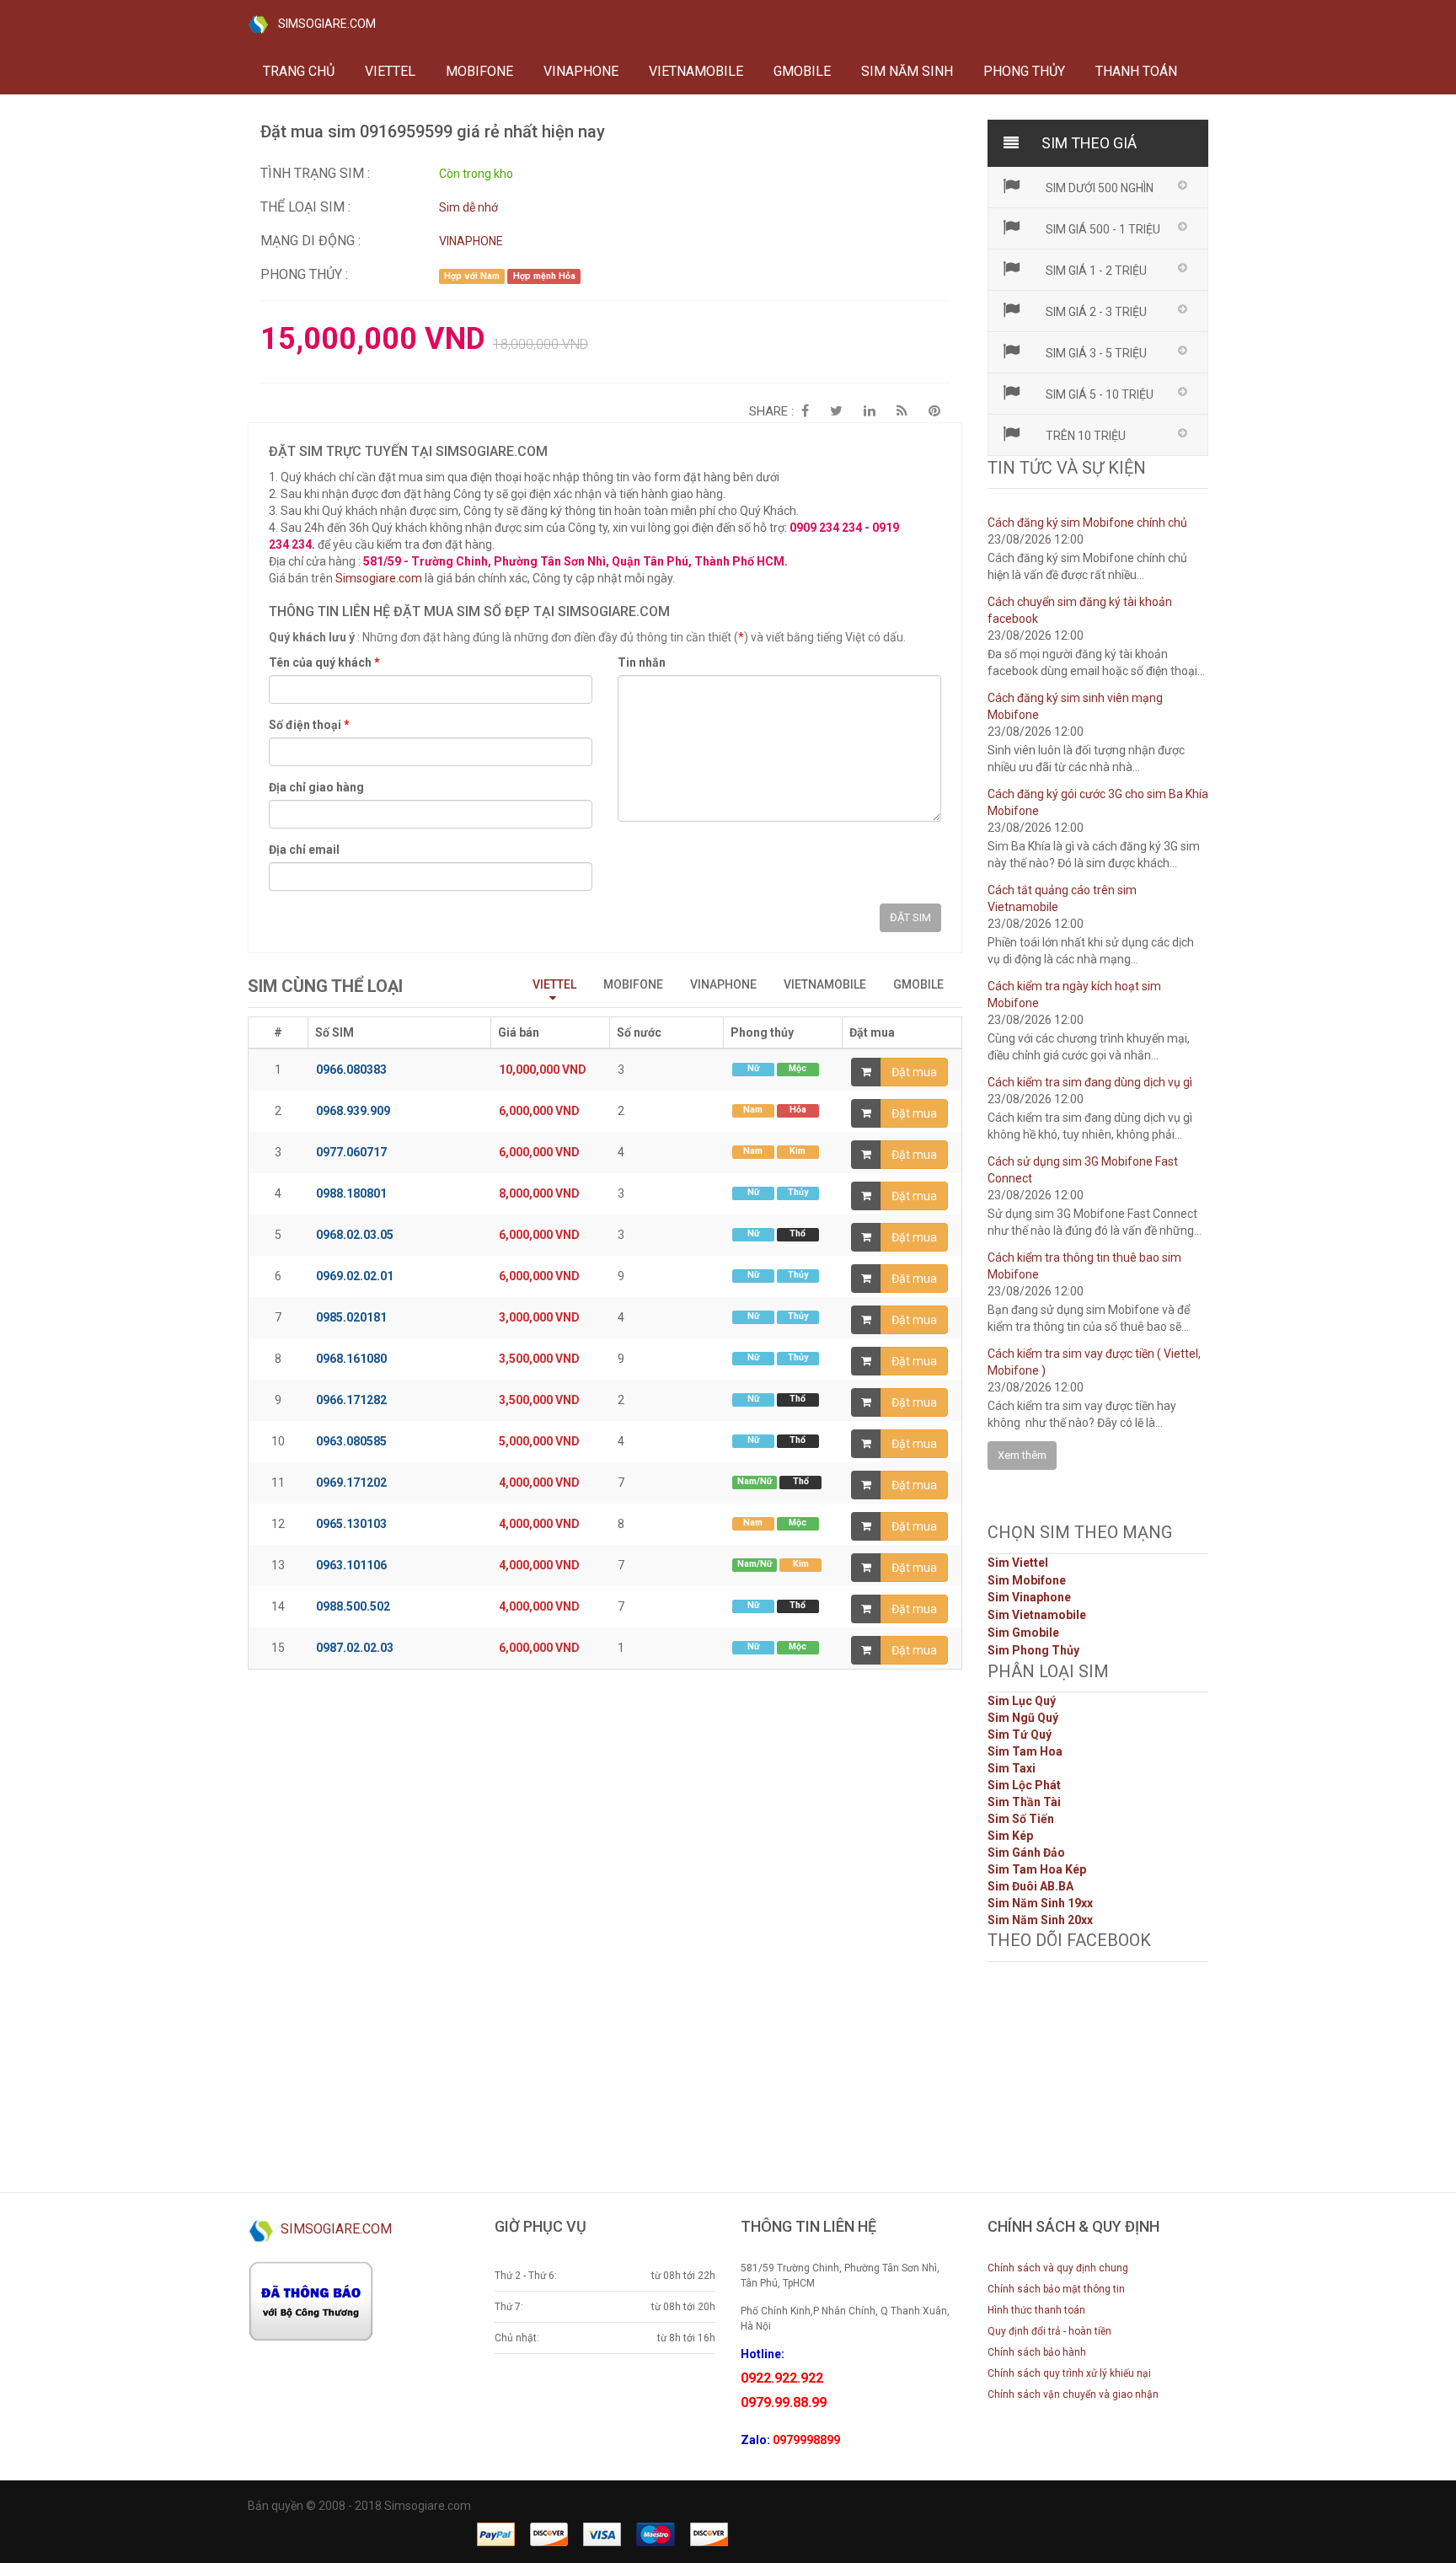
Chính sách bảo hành (1037, 2352)
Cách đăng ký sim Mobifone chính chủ (1087, 523)
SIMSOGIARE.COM (322, 24)
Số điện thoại (309, 725)
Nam (753, 1110)
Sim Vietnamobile (1037, 1615)
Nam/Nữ (755, 1481)
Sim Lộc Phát (1024, 1785)
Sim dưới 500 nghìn (1098, 188)
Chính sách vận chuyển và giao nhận (1073, 2394)
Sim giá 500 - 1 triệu (1102, 229)
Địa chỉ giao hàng (316, 787)
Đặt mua (914, 1072)
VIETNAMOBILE (696, 71)
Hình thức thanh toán (1036, 2310)
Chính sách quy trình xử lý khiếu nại (1069, 2373)
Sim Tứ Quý (1020, 1735)
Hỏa (798, 1110)
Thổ (798, 1233)
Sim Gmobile (1023, 1633)
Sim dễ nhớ (468, 207)
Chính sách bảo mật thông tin (1056, 2289)
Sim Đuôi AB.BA (1030, 1886)
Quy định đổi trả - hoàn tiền (1049, 2331)
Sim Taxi (1012, 1768)
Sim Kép (1010, 1836)
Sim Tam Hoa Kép (1037, 1869)
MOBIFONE (479, 71)
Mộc (798, 1068)
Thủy (798, 1192)
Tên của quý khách (324, 662)
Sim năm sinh (907, 71)
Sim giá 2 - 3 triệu (1095, 312)
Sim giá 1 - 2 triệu (1095, 271)
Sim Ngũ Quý (1023, 1718)
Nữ (753, 1068)
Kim (798, 1151)
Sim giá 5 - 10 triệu (1098, 394)
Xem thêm (1022, 1455)
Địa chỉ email (304, 850)
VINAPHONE (581, 71)
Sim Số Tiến (1021, 1819)
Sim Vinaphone (1029, 1597)
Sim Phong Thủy (1033, 1650)
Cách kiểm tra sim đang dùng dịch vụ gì (1090, 1082)
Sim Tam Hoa (1025, 1751)
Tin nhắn (642, 662)
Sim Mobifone (1027, 1580)
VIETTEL (390, 71)
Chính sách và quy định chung (1058, 2268)
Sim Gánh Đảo (1026, 1853)
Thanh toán (1136, 71)
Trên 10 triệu (1084, 436)
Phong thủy (1024, 71)
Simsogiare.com (379, 578)
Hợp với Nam (472, 276)
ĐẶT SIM (910, 917)
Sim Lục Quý (1022, 1701)
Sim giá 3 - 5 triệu (1095, 353)
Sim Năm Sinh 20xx (1040, 1920)
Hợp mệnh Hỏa (544, 276)
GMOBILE (802, 71)
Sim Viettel (1018, 1563)
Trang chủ (299, 71)
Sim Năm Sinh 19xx (1040, 1903)
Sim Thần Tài (1024, 1802)
